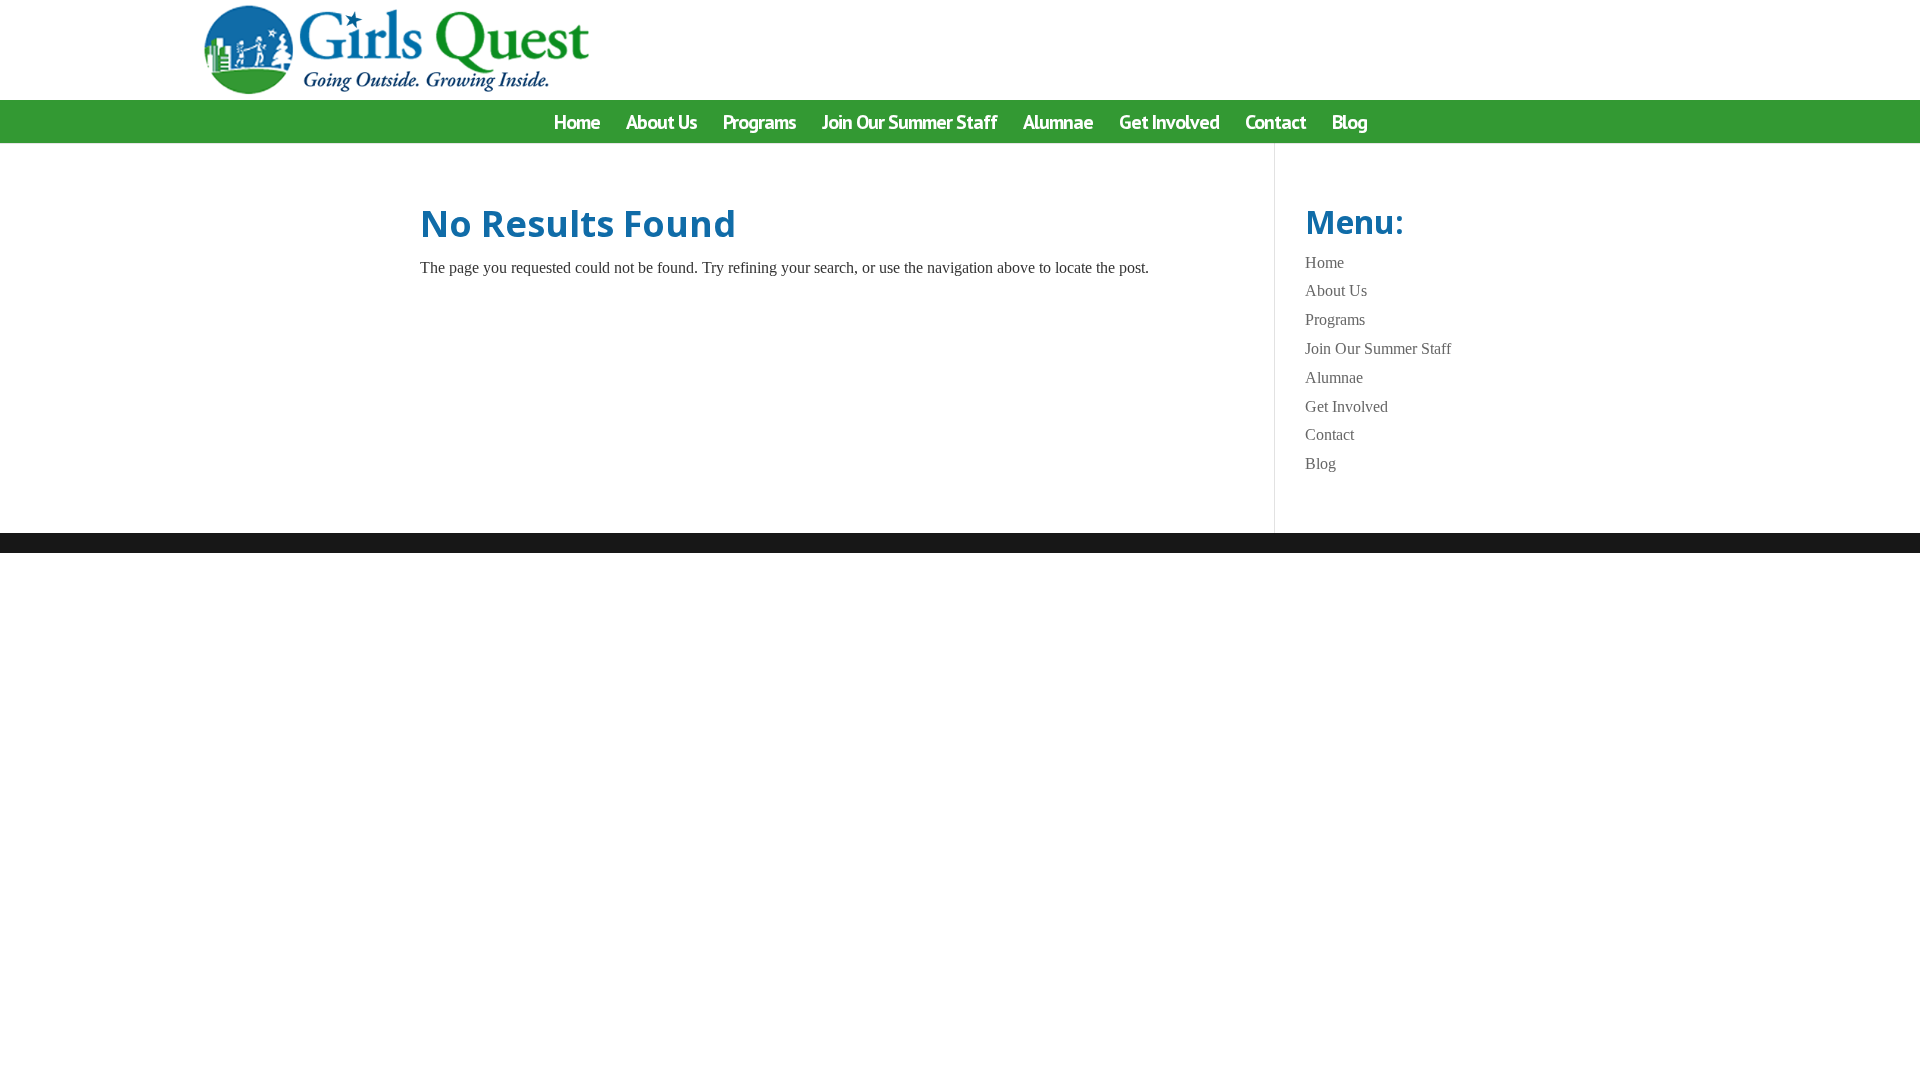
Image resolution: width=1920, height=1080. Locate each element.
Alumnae (1058, 125)
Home (577, 125)
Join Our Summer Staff (909, 125)
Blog (1349, 125)
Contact (1275, 125)
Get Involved (1169, 125)
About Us (661, 125)
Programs (759, 125)
